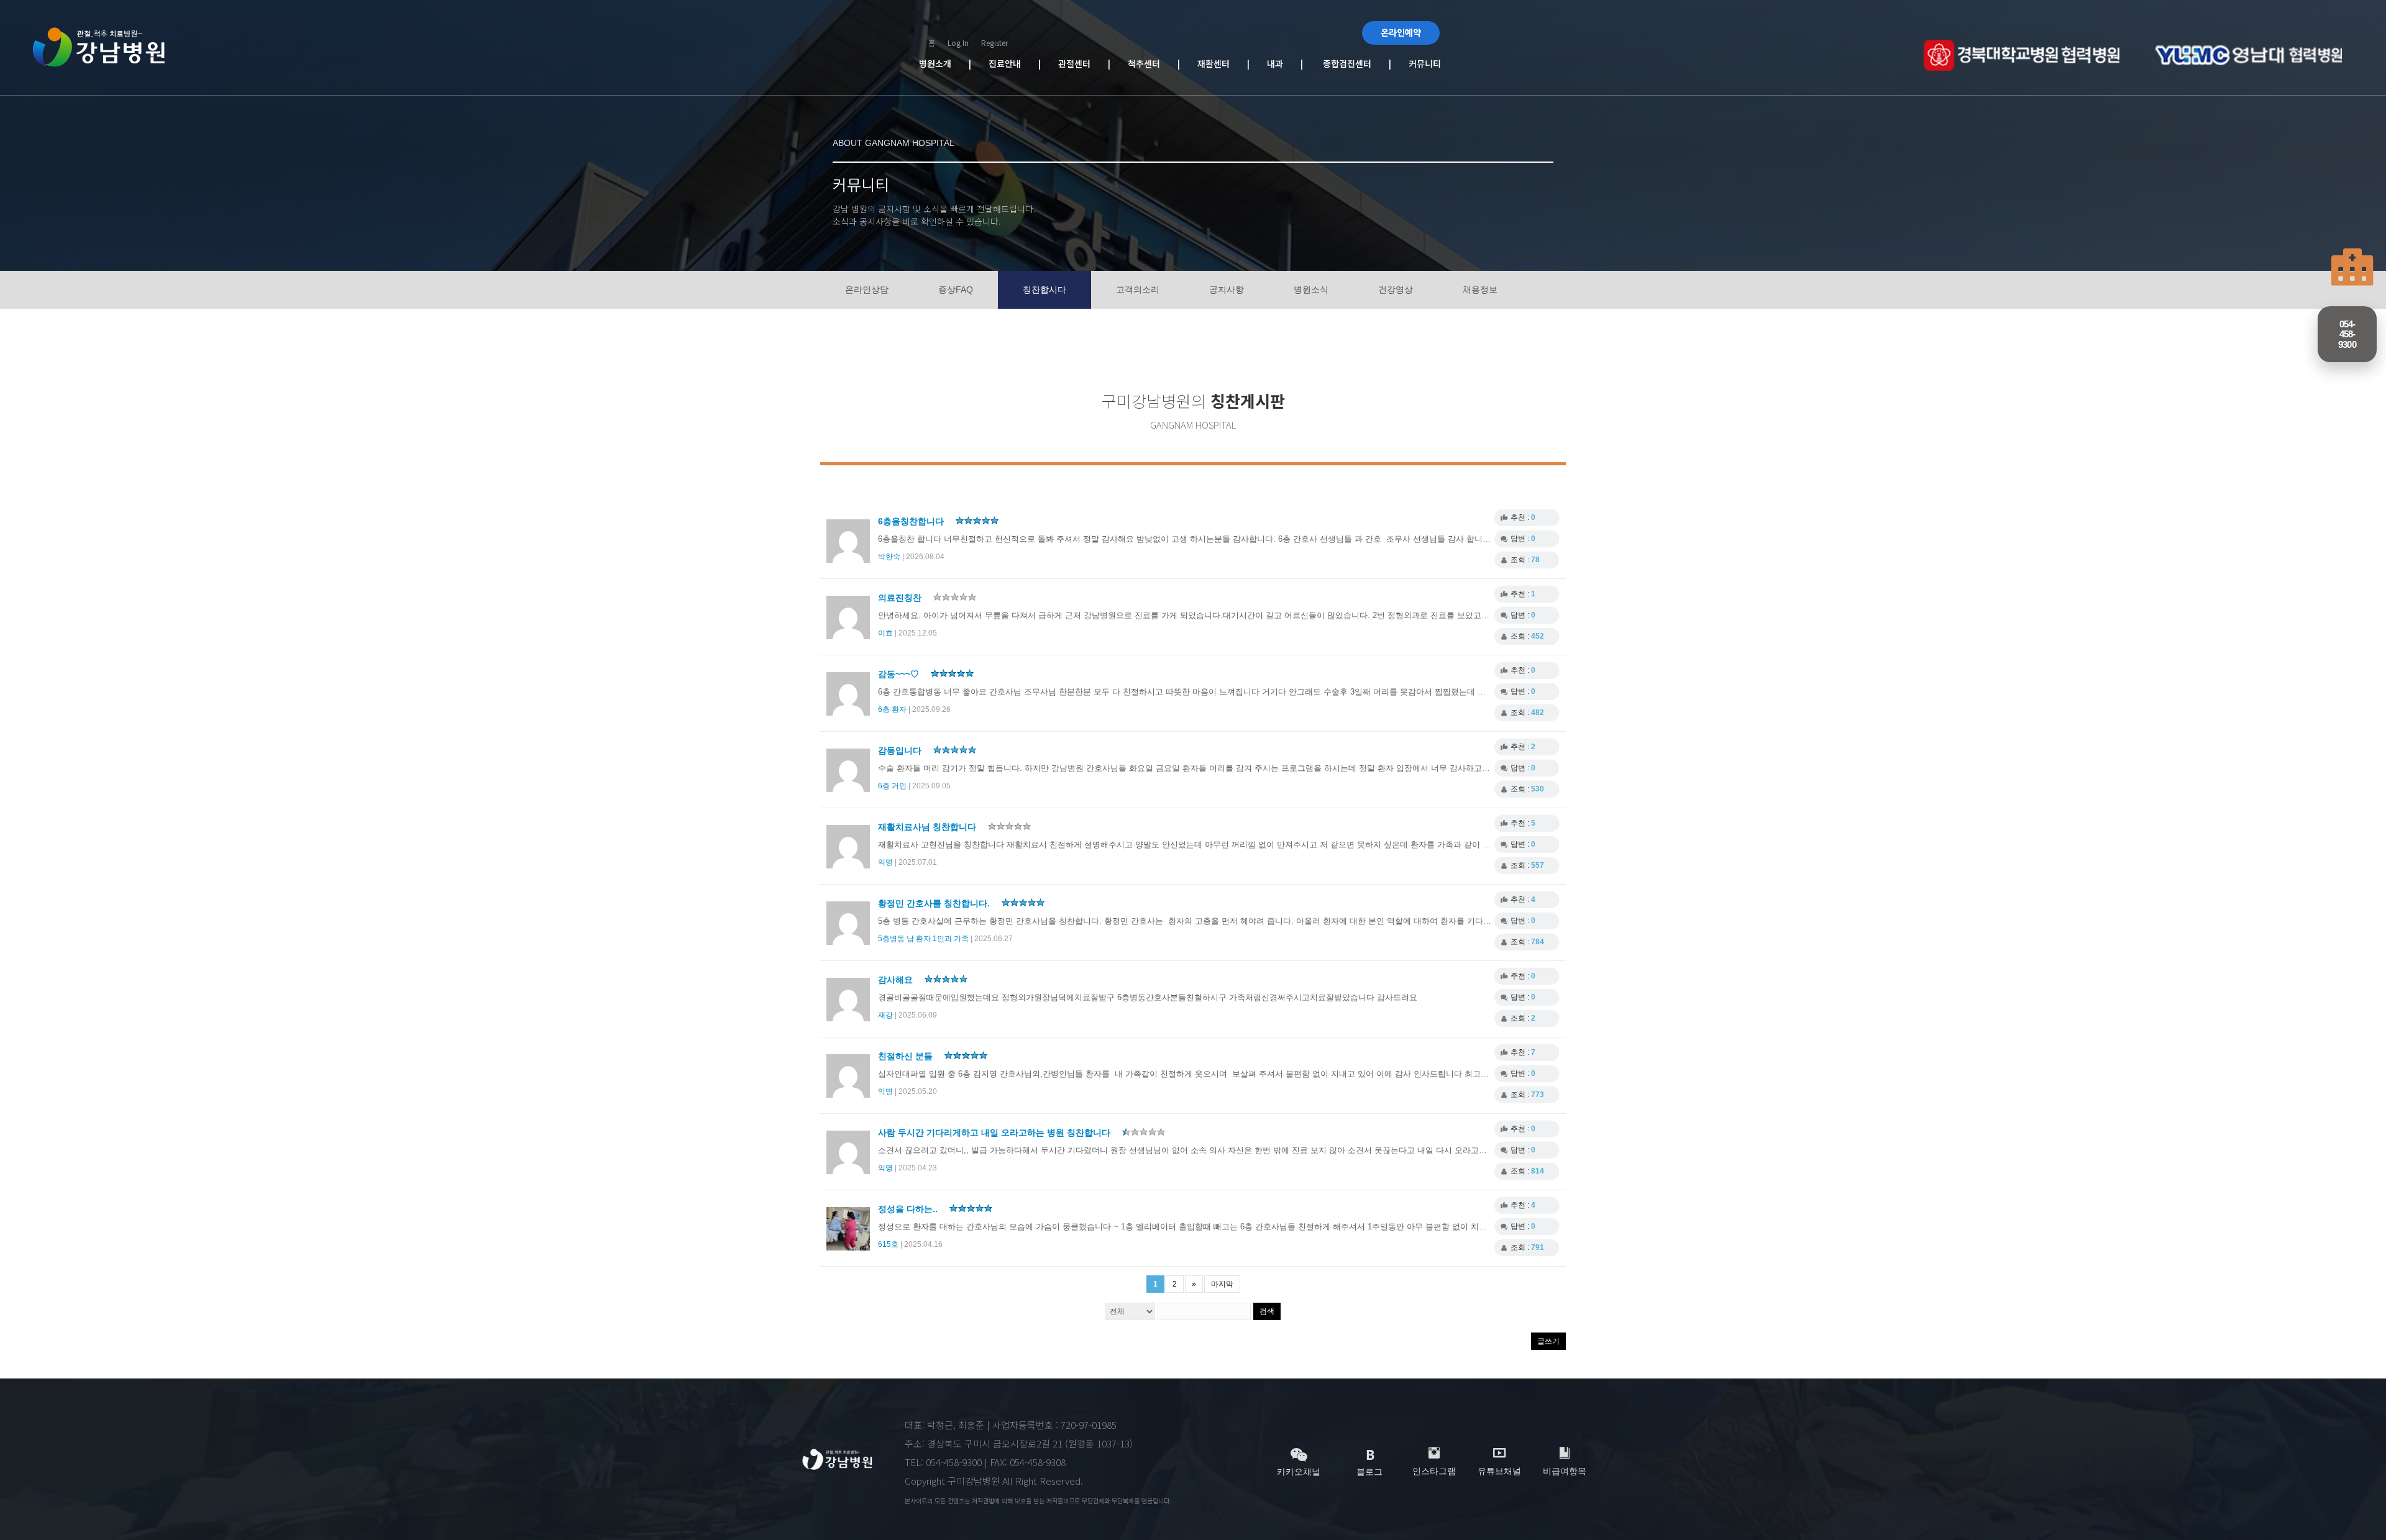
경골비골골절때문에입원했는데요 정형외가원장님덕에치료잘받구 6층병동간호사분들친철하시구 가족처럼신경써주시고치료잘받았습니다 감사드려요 (1148, 997)
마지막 (1222, 1284)
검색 (1267, 1311)
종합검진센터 (1345, 63)
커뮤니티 (1422, 63)
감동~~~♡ (900, 674)
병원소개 (944, 63)
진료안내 (1013, 63)
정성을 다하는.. (909, 1209)
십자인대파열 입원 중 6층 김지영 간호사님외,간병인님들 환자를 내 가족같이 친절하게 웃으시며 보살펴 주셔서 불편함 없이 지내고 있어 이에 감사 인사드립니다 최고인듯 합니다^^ (1207, 1074)
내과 (1281, 63)
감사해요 (897, 980)
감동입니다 (901, 750)
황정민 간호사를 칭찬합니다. (935, 903)
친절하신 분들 (907, 1056)
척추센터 (1153, 63)
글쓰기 (1548, 1341)
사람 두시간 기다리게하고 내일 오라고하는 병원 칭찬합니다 (995, 1132)
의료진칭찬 (901, 598)
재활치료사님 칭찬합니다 (928, 827)
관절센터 (1083, 63)
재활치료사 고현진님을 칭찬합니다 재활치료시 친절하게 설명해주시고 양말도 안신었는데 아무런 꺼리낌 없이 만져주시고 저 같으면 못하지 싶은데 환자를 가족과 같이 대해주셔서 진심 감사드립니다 (1238, 845)
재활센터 (1222, 63)
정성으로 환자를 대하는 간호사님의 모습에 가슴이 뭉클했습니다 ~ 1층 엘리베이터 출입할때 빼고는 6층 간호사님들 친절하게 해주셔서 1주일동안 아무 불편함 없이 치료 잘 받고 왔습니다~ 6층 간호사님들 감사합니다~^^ (1273, 1227)
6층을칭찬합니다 (912, 521)
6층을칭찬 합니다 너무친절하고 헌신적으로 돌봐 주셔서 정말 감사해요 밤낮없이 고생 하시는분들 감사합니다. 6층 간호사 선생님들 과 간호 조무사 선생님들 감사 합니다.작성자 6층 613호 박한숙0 (1232, 539)
